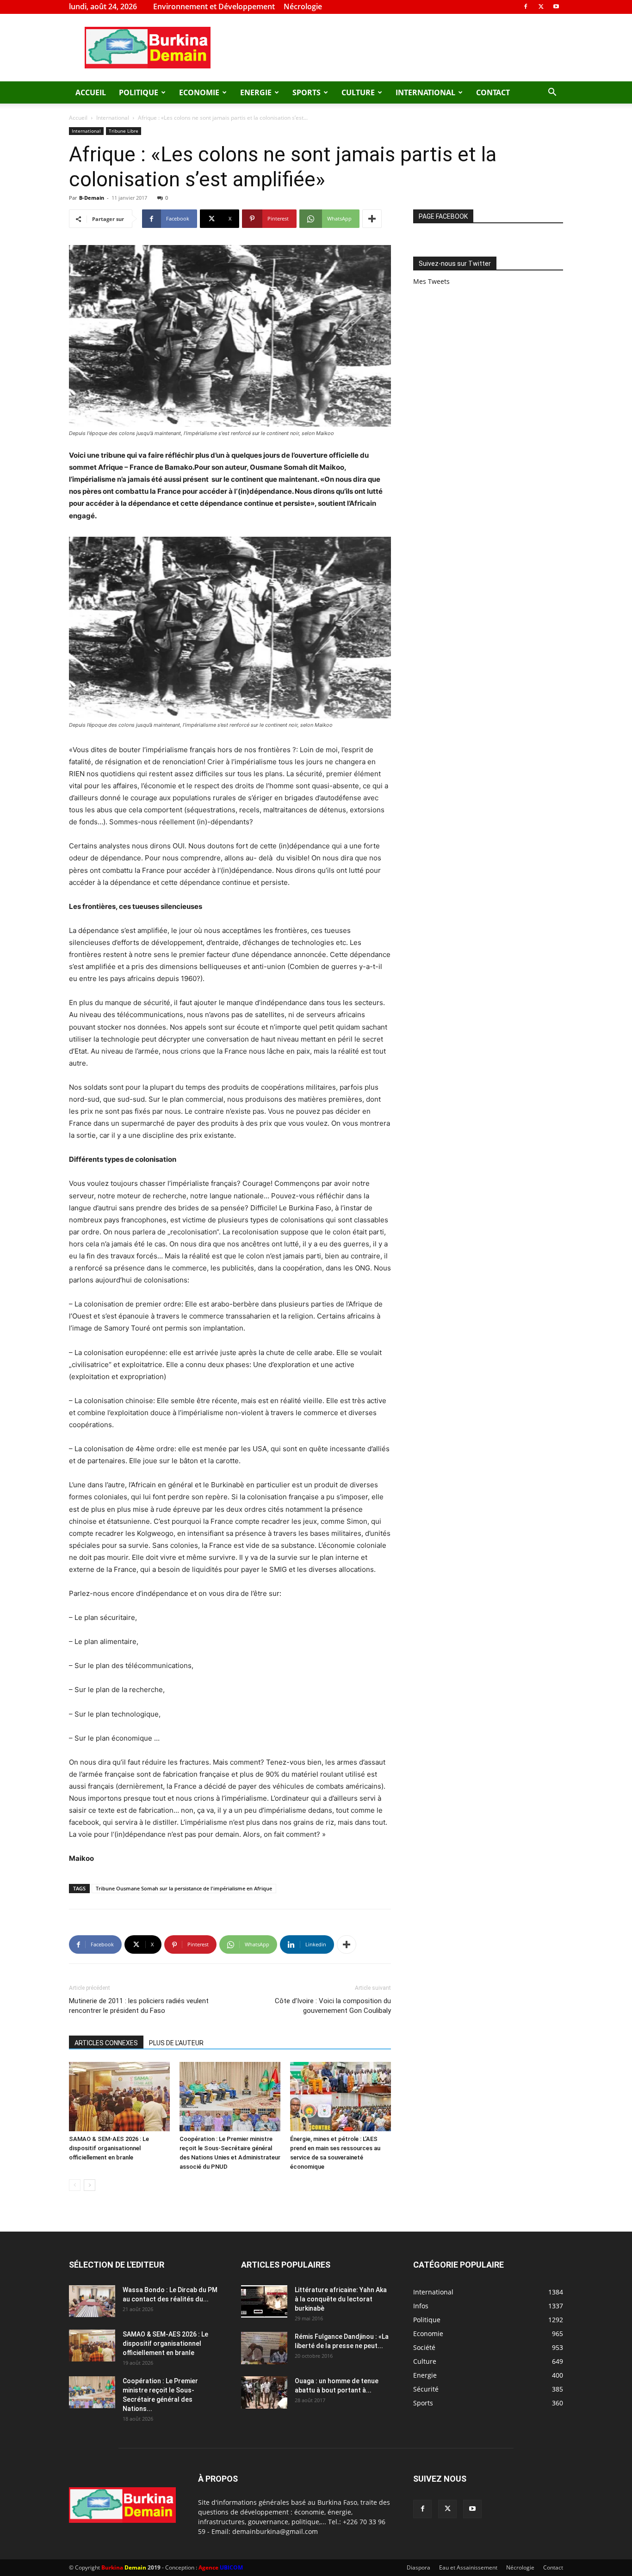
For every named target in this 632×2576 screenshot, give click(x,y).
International (425, 92)
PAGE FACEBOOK (443, 216)
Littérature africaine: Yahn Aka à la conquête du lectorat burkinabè (341, 2299)
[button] (552, 93)
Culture (358, 92)
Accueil (91, 92)
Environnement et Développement (214, 6)
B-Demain (92, 198)
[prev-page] (75, 2185)
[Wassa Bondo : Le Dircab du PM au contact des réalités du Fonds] (92, 2301)
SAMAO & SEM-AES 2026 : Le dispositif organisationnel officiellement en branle (109, 2148)
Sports (307, 92)
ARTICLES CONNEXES (106, 2043)
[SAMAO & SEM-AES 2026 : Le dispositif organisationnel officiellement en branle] (119, 2097)
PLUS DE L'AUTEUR (176, 2043)
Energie (256, 92)
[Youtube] (556, 6)
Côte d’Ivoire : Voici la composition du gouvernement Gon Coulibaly (333, 2006)
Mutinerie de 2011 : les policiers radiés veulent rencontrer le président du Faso (139, 2006)
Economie (199, 92)
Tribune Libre (124, 131)
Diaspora (418, 2567)
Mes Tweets (431, 281)
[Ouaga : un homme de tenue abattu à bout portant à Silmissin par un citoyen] (264, 2392)
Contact (493, 92)
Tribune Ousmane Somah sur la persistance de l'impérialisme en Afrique (184, 1888)
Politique (139, 92)
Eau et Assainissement (468, 2567)
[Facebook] (526, 6)
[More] (372, 219)
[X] (541, 6)
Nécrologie (303, 6)
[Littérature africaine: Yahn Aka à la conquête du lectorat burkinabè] (264, 2301)
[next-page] (90, 2185)
